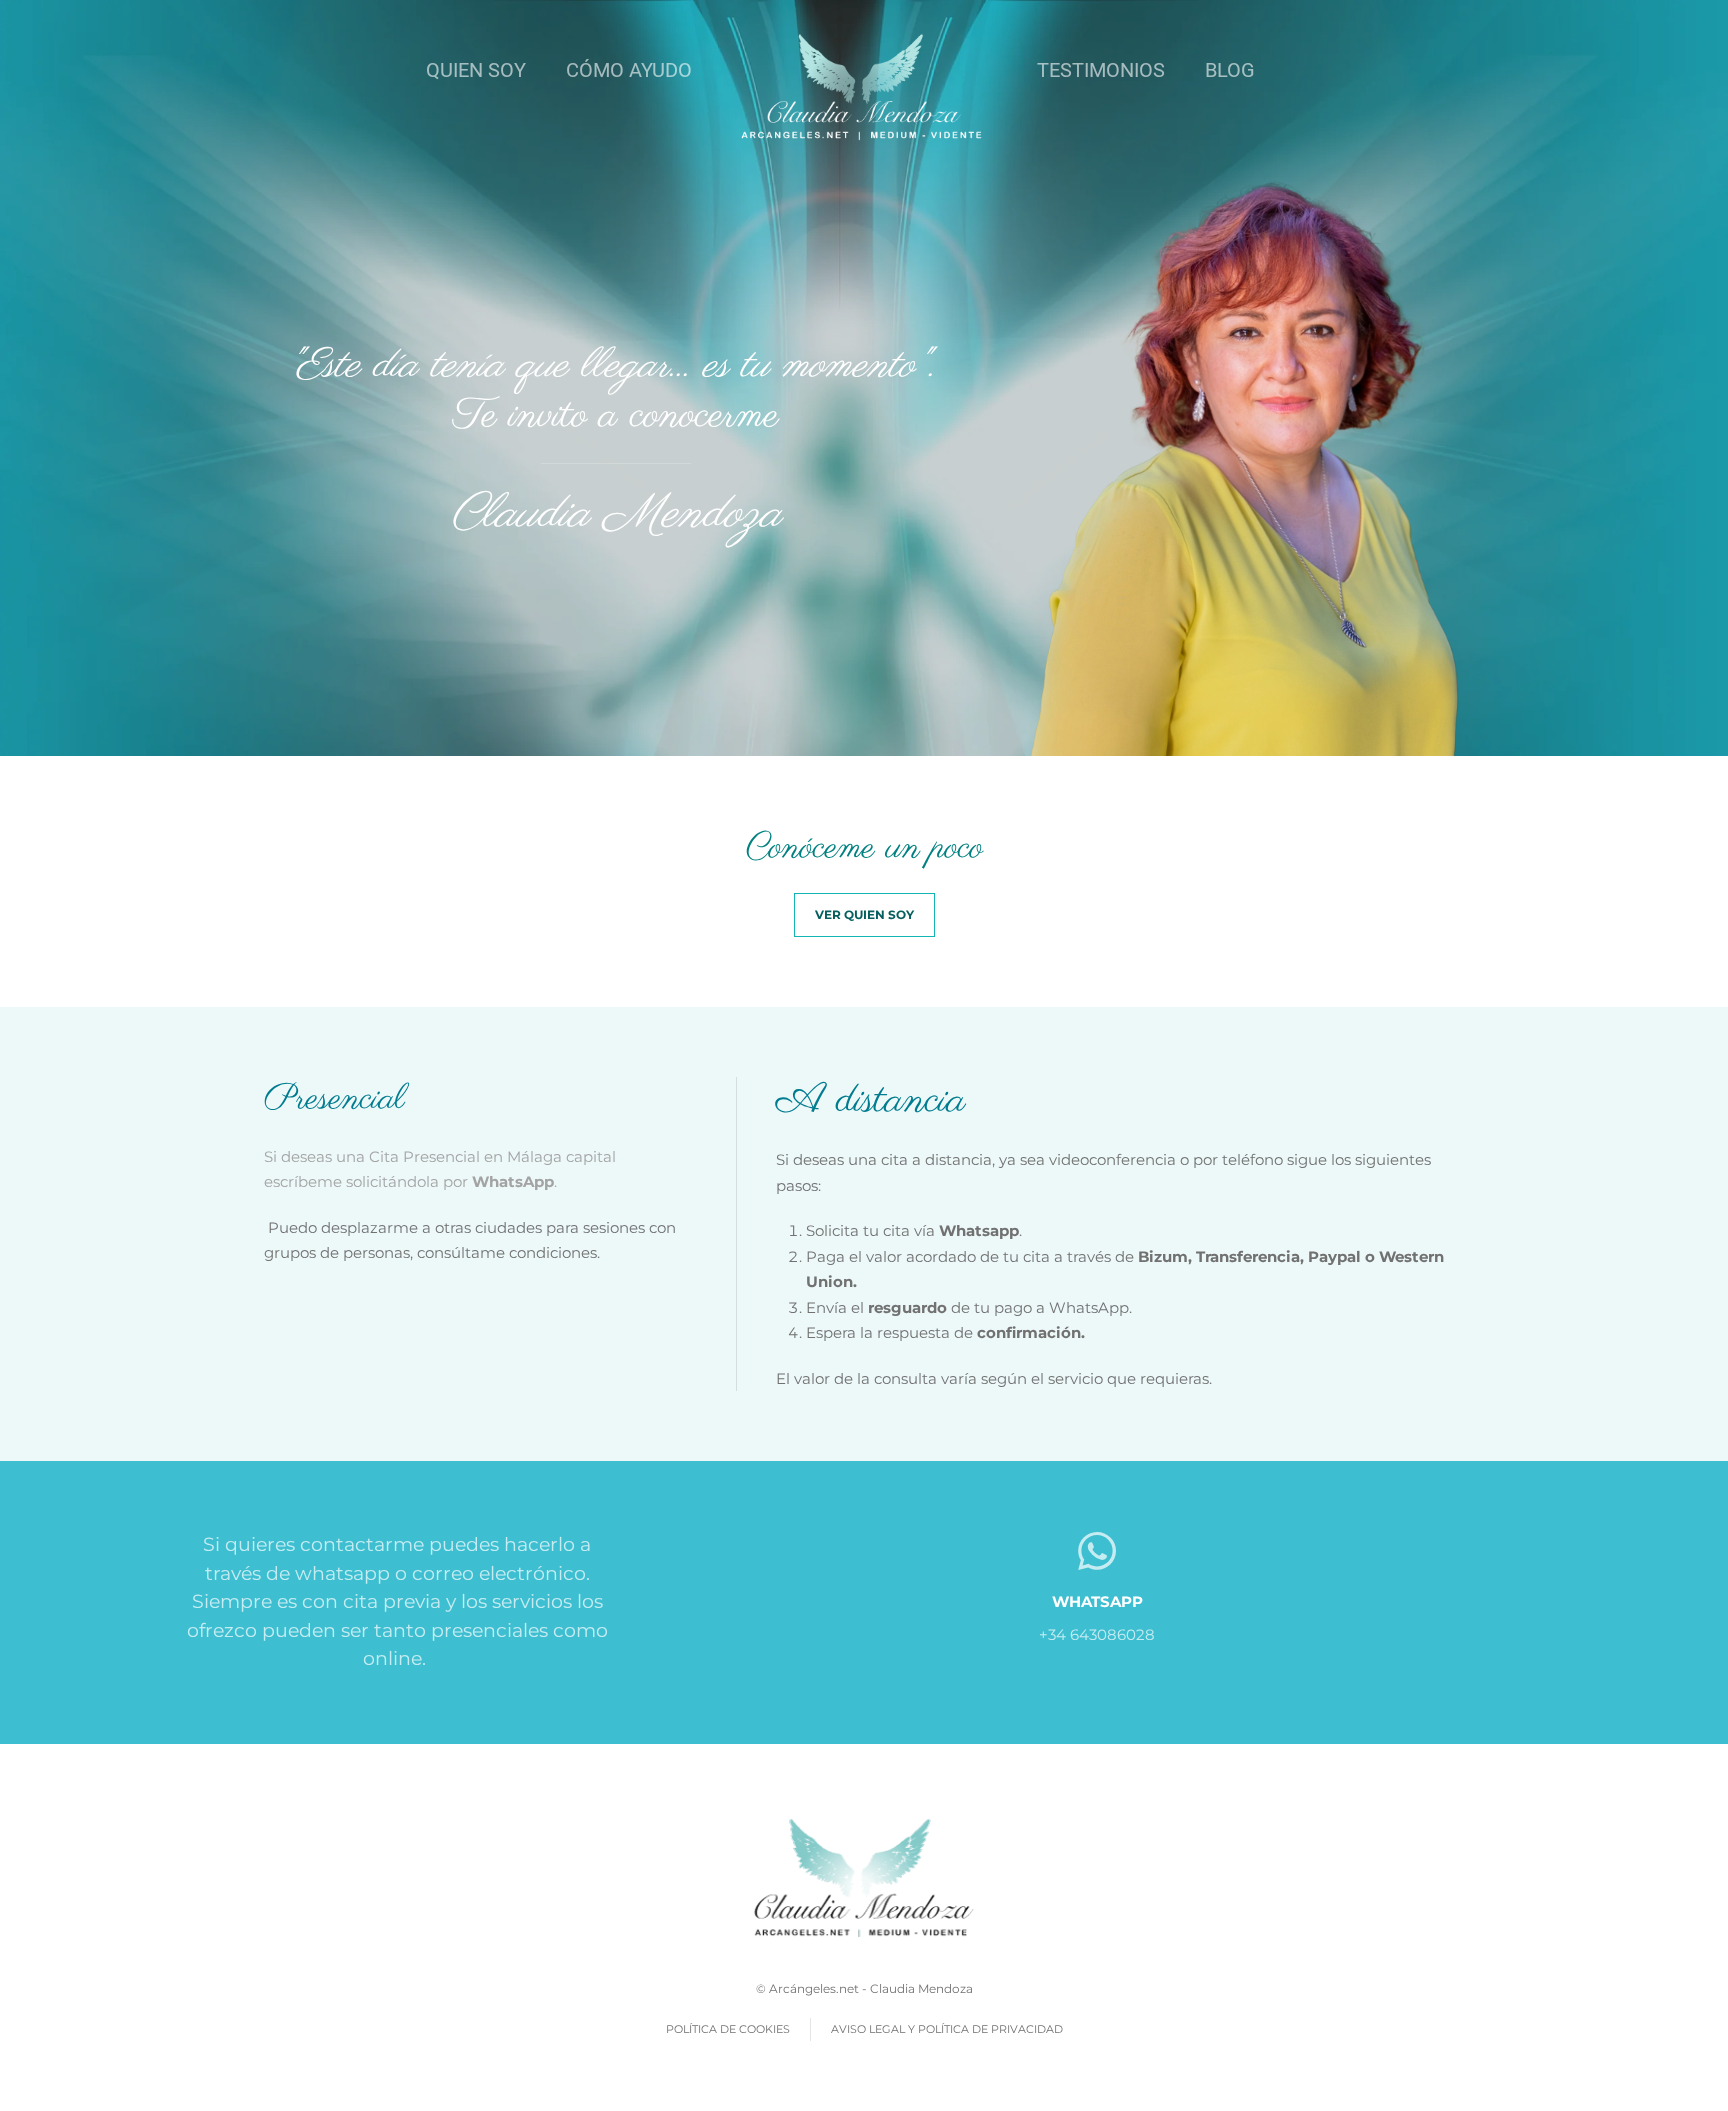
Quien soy (476, 70)
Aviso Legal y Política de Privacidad (947, 2029)
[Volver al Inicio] (864, 85)
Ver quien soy (864, 914)
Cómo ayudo (629, 70)
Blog (1230, 70)
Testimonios (1101, 70)
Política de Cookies (728, 2029)
